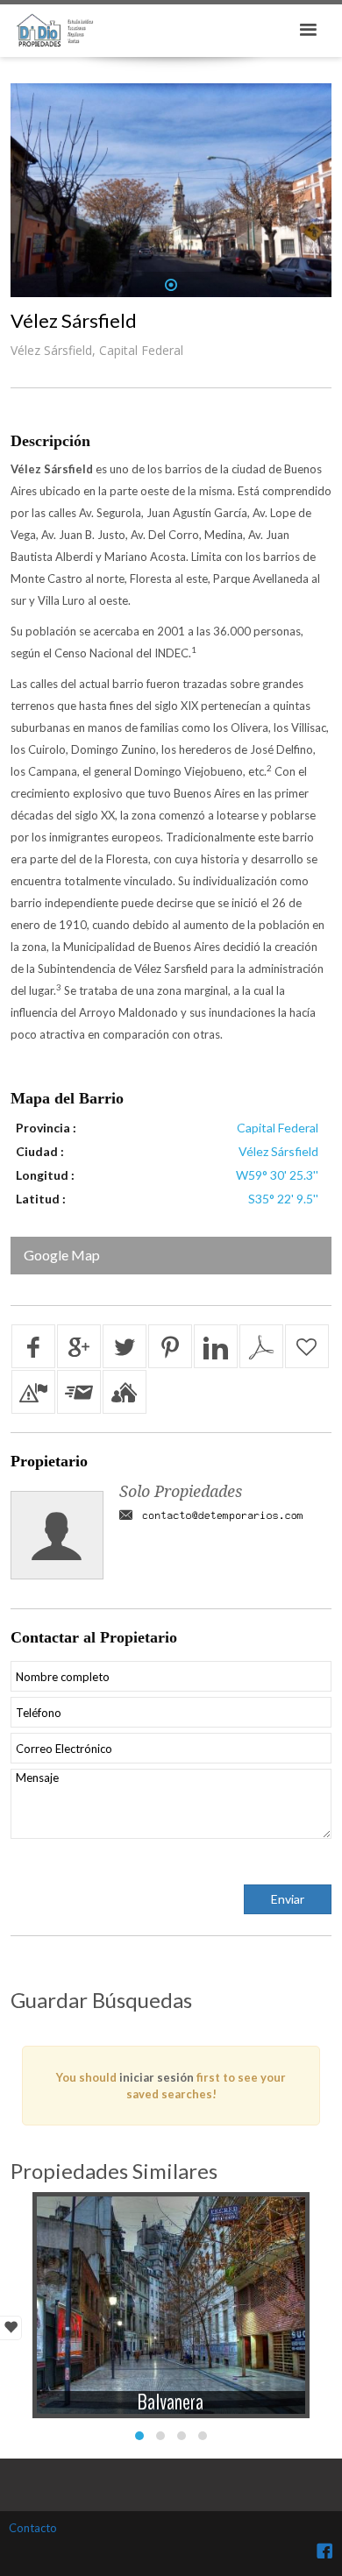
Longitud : (45, 1175)
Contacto (33, 2528)
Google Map (62, 1255)
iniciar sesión (157, 2077)
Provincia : (46, 1128)
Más (171, 2292)
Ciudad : (40, 1151)
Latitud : (41, 1199)
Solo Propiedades (181, 1491)
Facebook (324, 2551)
